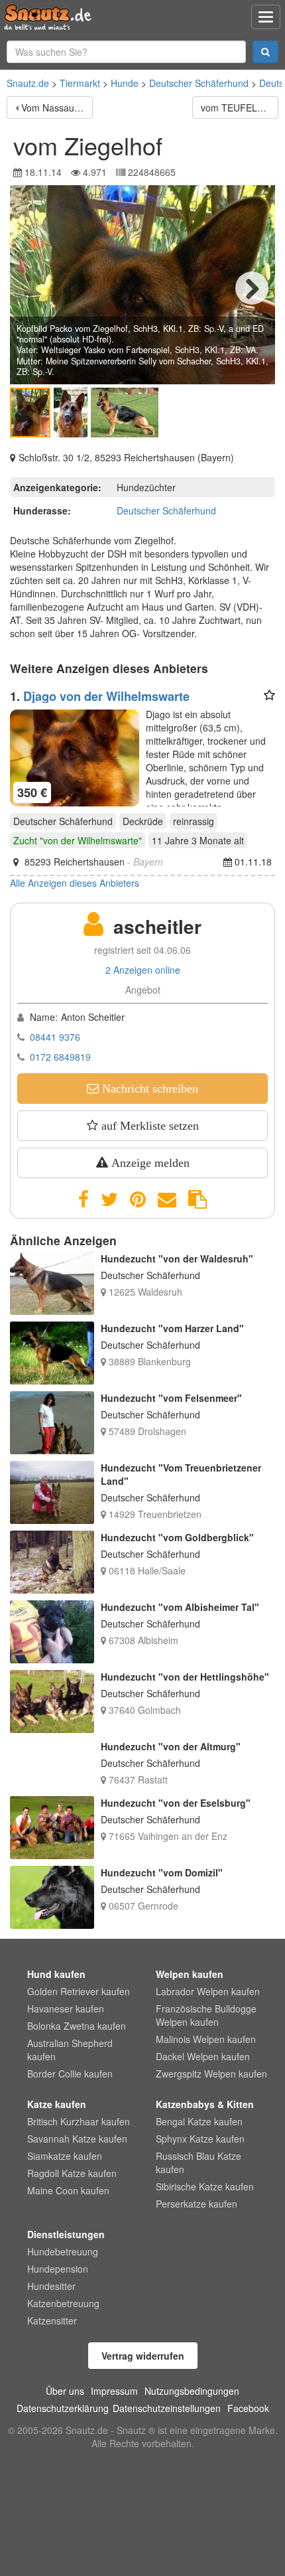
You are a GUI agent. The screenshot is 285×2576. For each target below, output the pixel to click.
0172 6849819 (60, 1057)
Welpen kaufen (190, 1974)
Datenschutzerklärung (63, 2408)
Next (252, 288)
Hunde (125, 83)
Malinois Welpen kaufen (206, 2039)
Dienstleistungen (66, 2234)
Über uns (65, 2391)
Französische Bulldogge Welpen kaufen (206, 2015)
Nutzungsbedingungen (192, 2391)
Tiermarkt (80, 83)
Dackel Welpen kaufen (203, 2056)
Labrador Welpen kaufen (208, 1991)
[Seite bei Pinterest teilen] (138, 1199)
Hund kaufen (56, 1974)
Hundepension (58, 2269)
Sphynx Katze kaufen (200, 2139)
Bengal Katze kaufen (199, 2121)
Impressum (114, 2391)
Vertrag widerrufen (143, 2356)
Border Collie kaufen (70, 2074)
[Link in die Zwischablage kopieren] (198, 1199)
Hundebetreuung (63, 2251)
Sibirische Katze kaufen (205, 2186)
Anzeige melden (149, 1163)
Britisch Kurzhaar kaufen (79, 2121)
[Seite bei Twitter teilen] (109, 1199)
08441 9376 (55, 1037)
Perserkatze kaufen (197, 2204)
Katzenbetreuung (63, 2303)
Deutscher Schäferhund (199, 83)
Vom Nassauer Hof (57, 108)
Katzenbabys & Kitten (205, 2104)
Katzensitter (52, 2320)
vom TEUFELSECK (240, 108)
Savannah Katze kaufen (77, 2139)
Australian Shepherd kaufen (70, 2050)
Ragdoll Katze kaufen (72, 2173)
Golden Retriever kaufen (79, 1991)
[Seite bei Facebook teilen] (84, 1199)
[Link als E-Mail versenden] (167, 1199)
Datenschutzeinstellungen (167, 2408)
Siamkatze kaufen (65, 2156)
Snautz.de (28, 83)
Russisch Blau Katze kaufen (199, 2162)
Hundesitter (51, 2286)
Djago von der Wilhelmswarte (106, 696)
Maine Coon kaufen (68, 2190)
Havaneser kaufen (66, 2008)
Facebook (248, 2408)
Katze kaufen (57, 2104)
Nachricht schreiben (148, 1089)
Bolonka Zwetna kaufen (77, 2026)
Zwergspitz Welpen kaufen (211, 2074)
